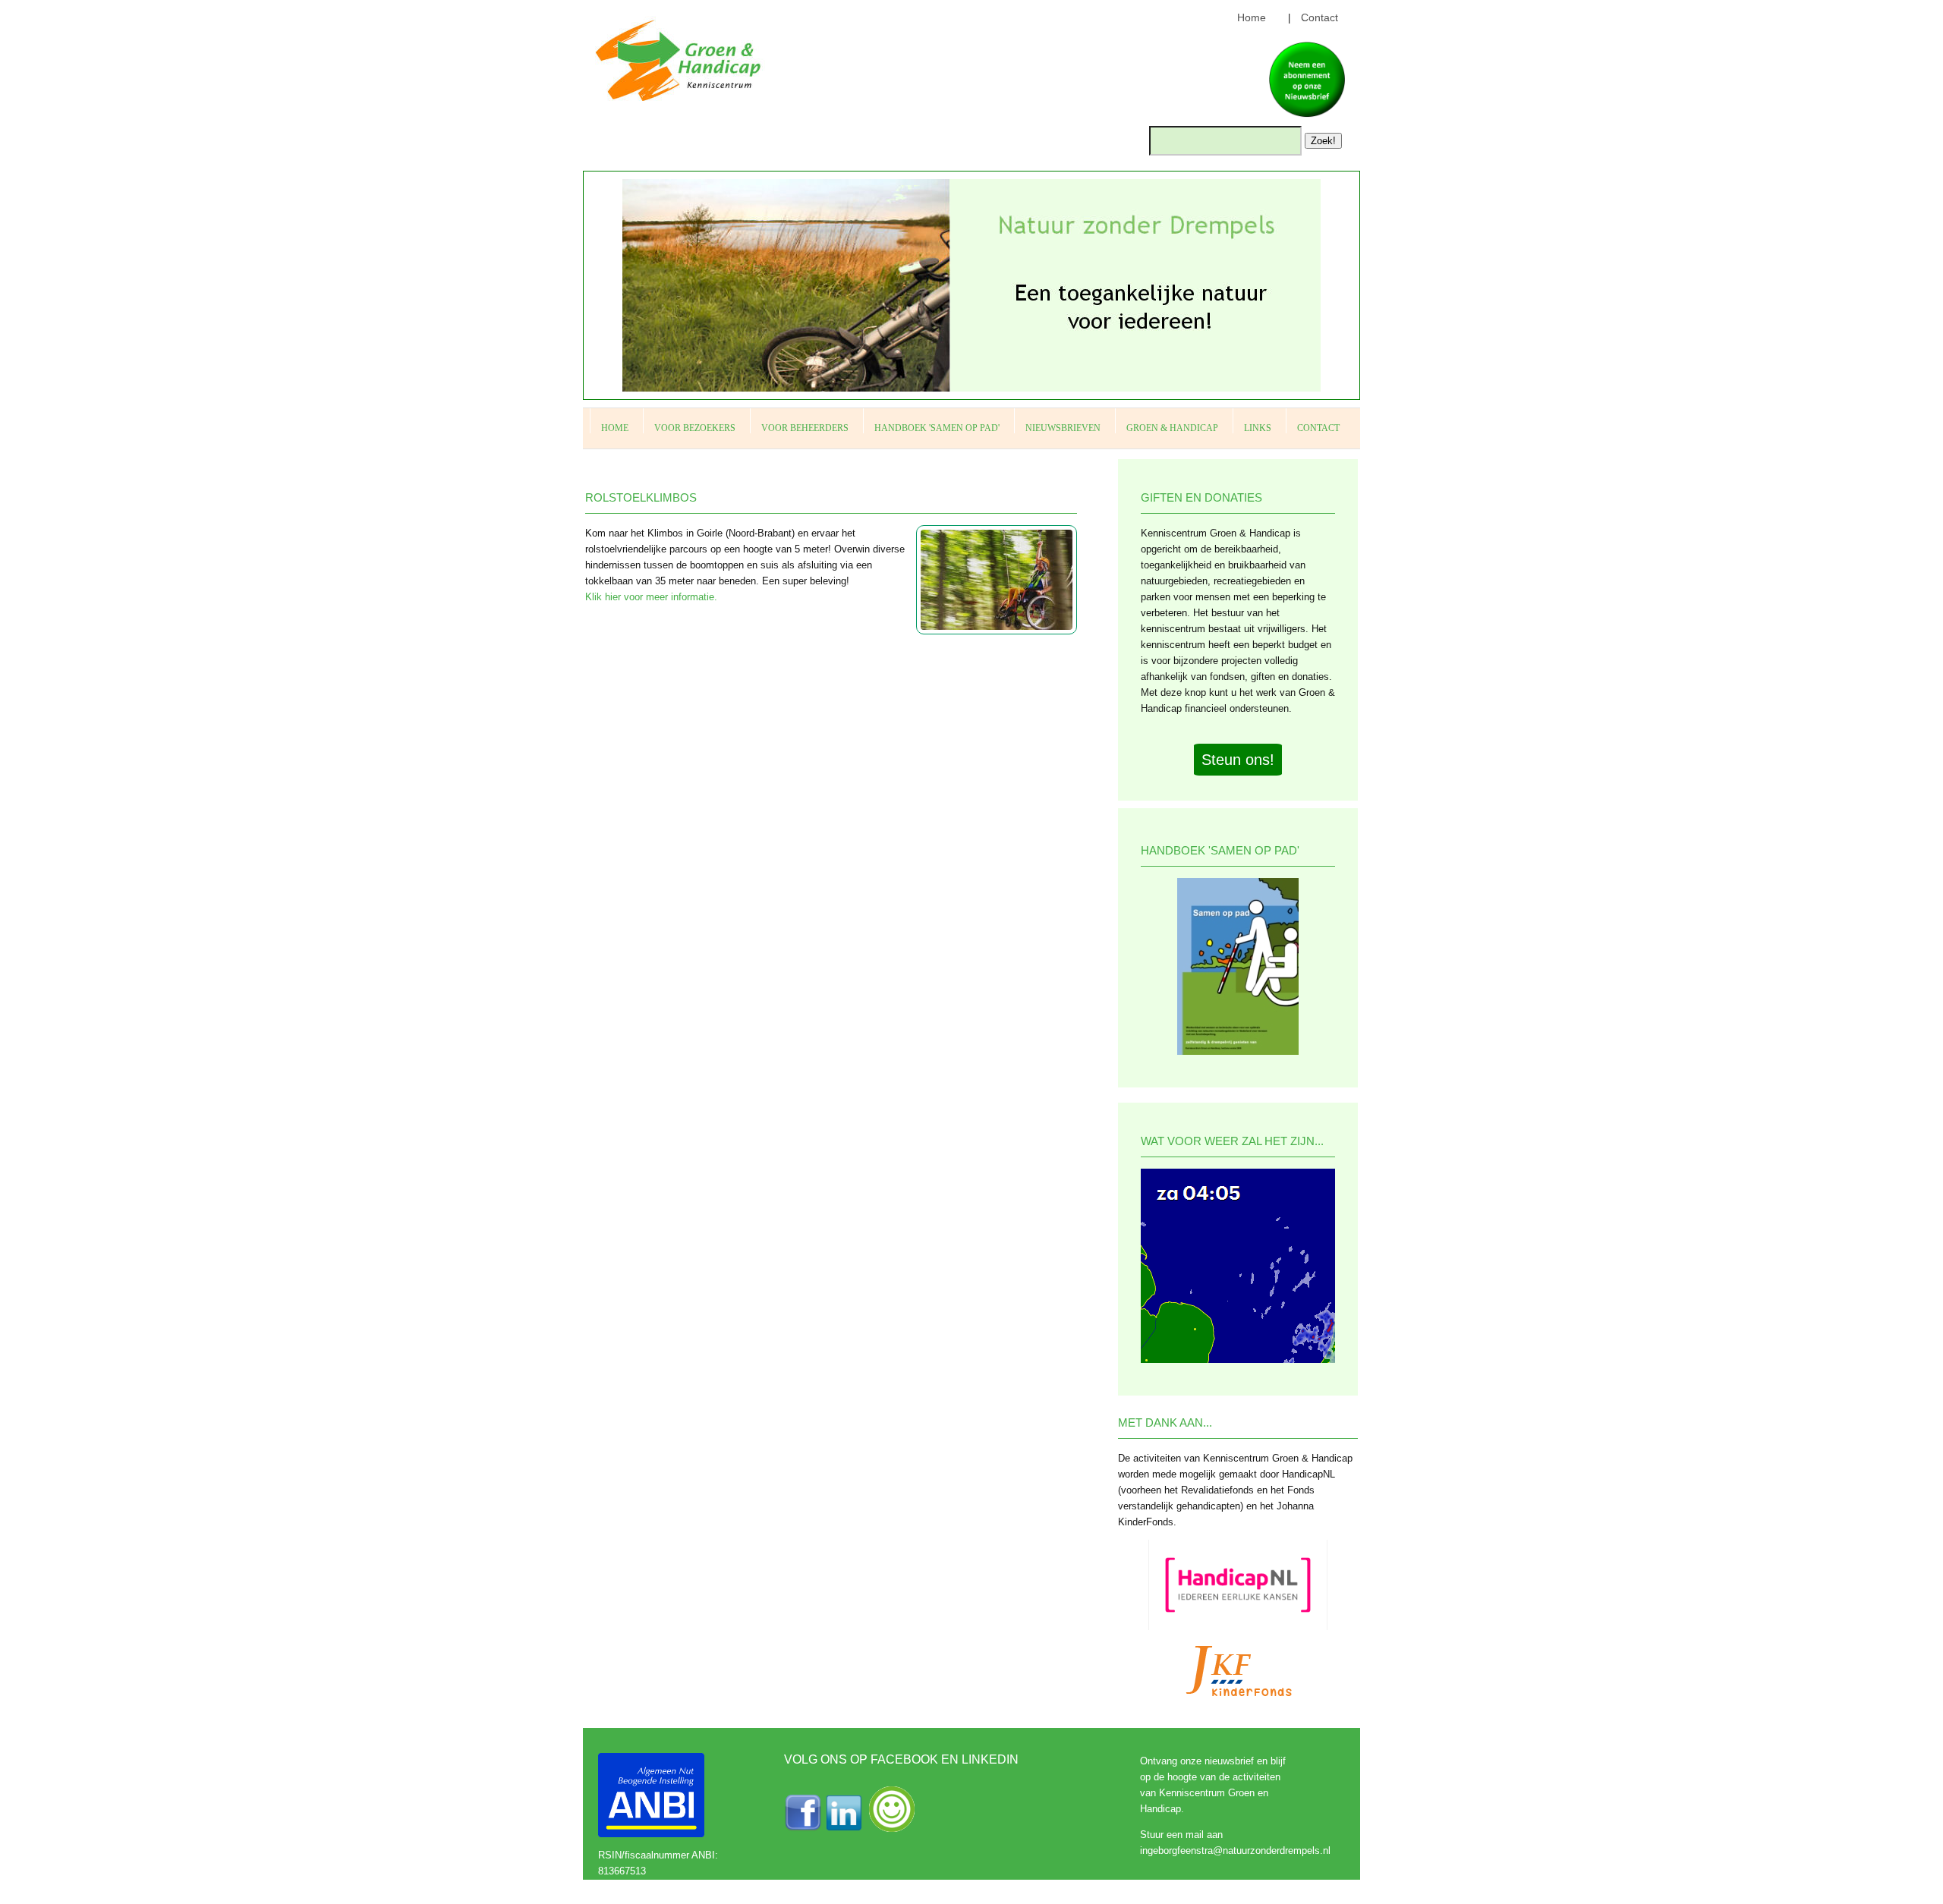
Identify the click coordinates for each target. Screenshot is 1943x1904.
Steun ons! (1238, 760)
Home (1252, 17)
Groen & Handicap (1172, 428)
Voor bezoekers (695, 428)
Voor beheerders (805, 428)
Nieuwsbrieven (1063, 428)
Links (1258, 428)
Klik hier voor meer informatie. (651, 597)
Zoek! (1323, 141)
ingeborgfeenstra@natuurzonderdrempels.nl (1235, 1850)
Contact (1319, 17)
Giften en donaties (1201, 497)
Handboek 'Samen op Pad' (937, 428)
